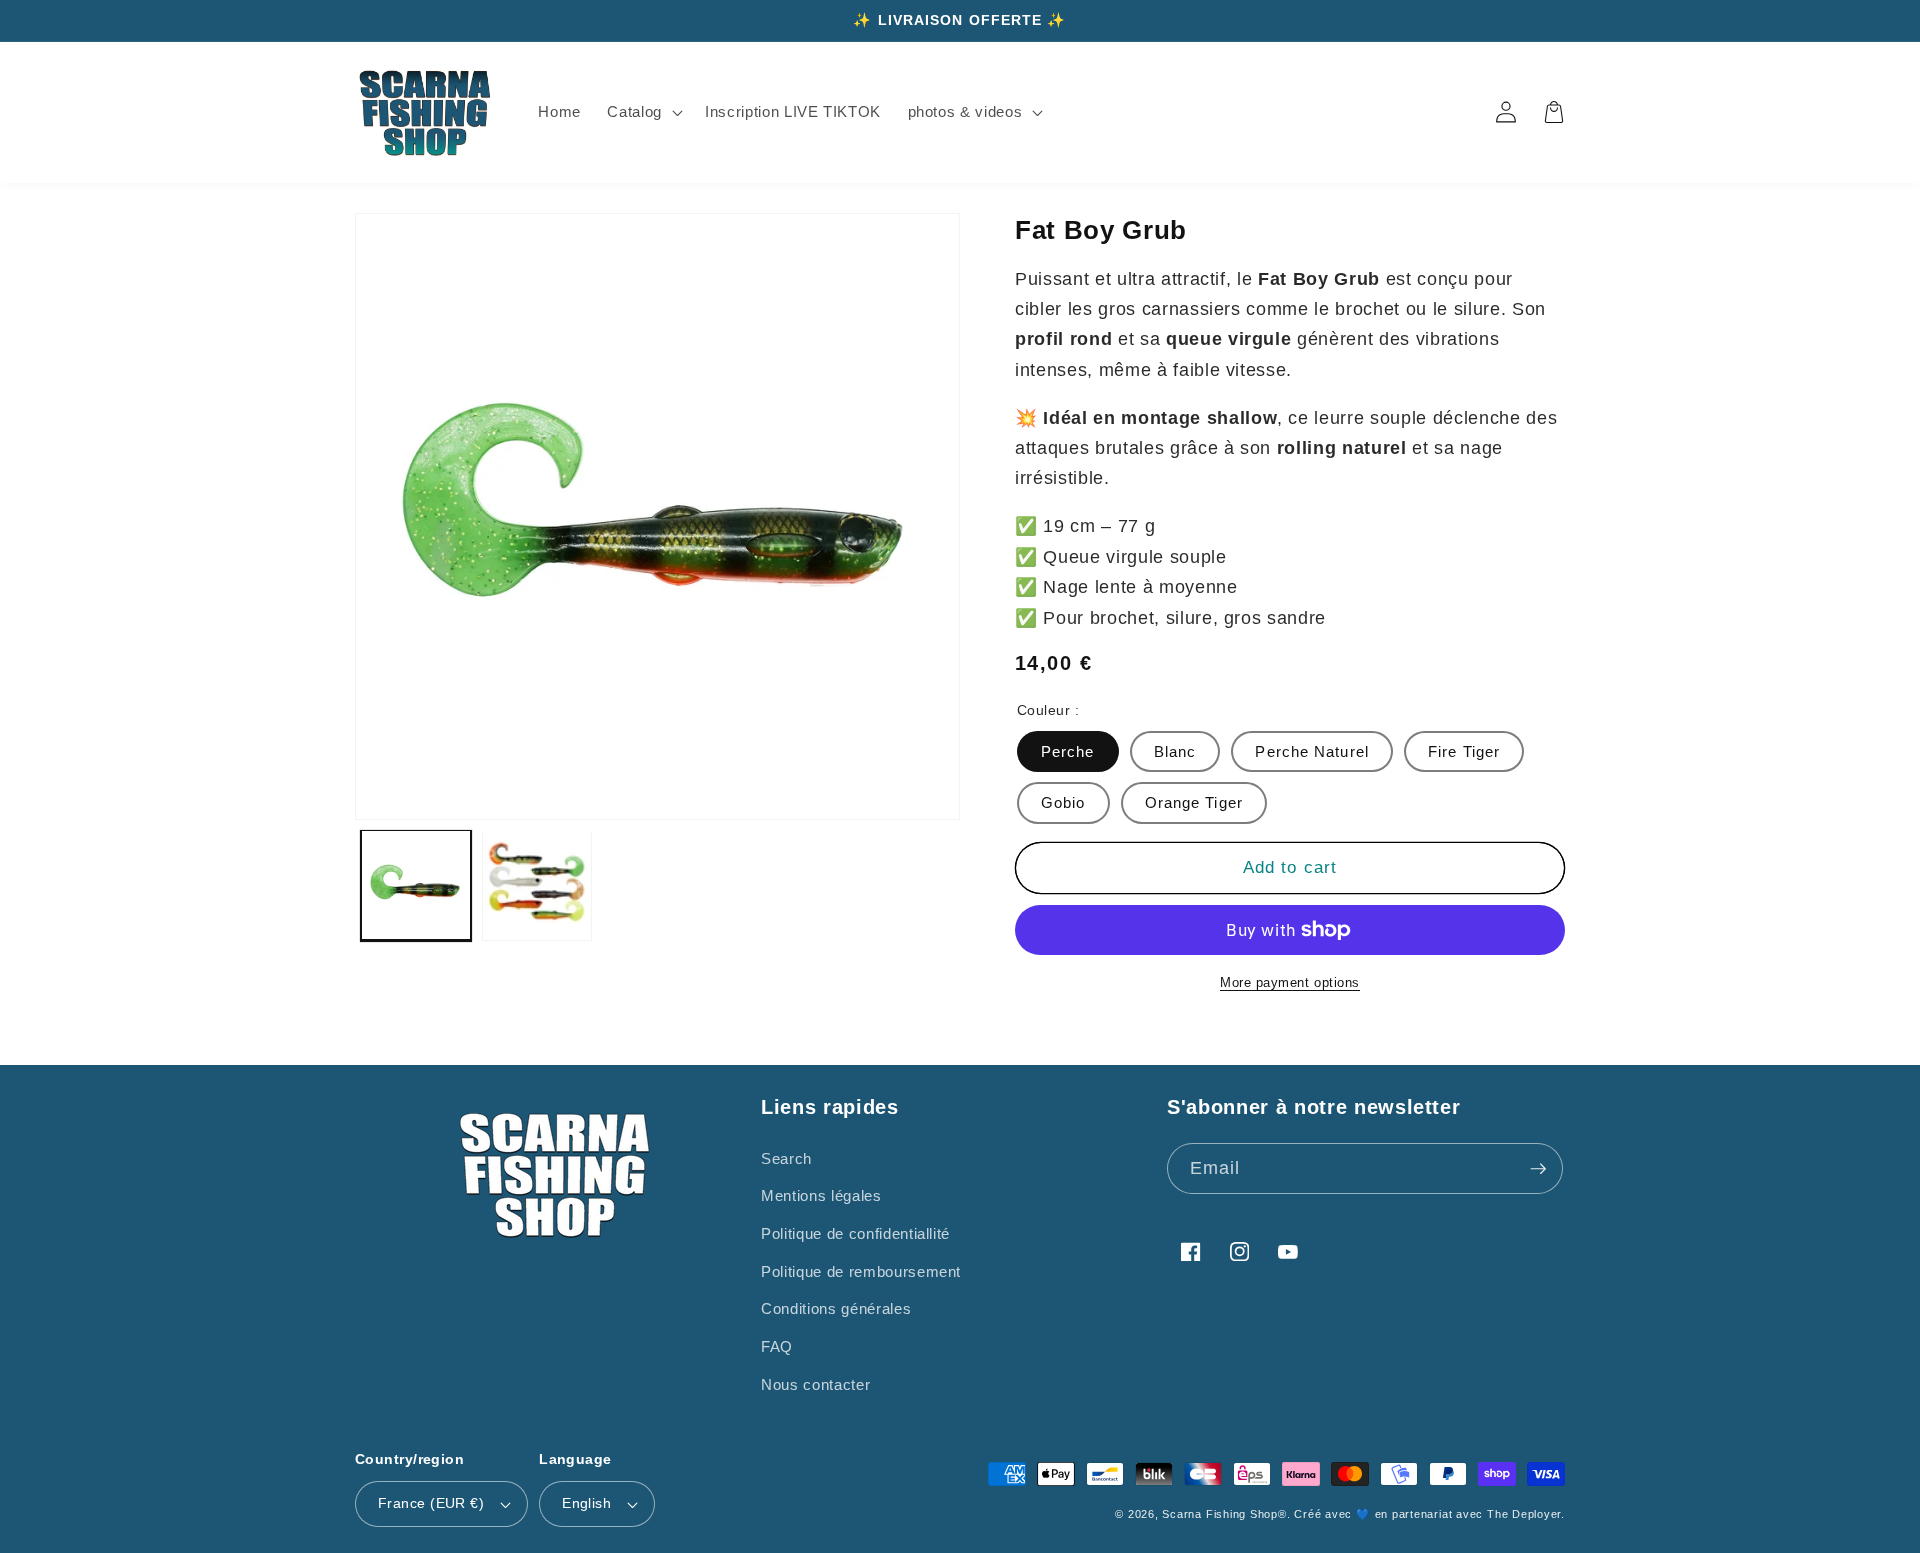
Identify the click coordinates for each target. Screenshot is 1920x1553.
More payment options (1290, 982)
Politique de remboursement (861, 1271)
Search (786, 1158)
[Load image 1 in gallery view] (416, 885)
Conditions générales (836, 1308)
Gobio (1063, 802)
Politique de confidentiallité (855, 1233)
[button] (643, 112)
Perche (1068, 751)
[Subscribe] (1538, 1169)
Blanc (1175, 751)
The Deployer (1524, 1514)
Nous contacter (815, 1384)
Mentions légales (821, 1195)
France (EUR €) (431, 1503)
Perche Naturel (1311, 751)
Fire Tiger (1464, 751)
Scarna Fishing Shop (1220, 1514)
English (586, 1503)
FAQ (777, 1346)
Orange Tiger (1194, 802)
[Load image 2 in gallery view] (537, 885)
